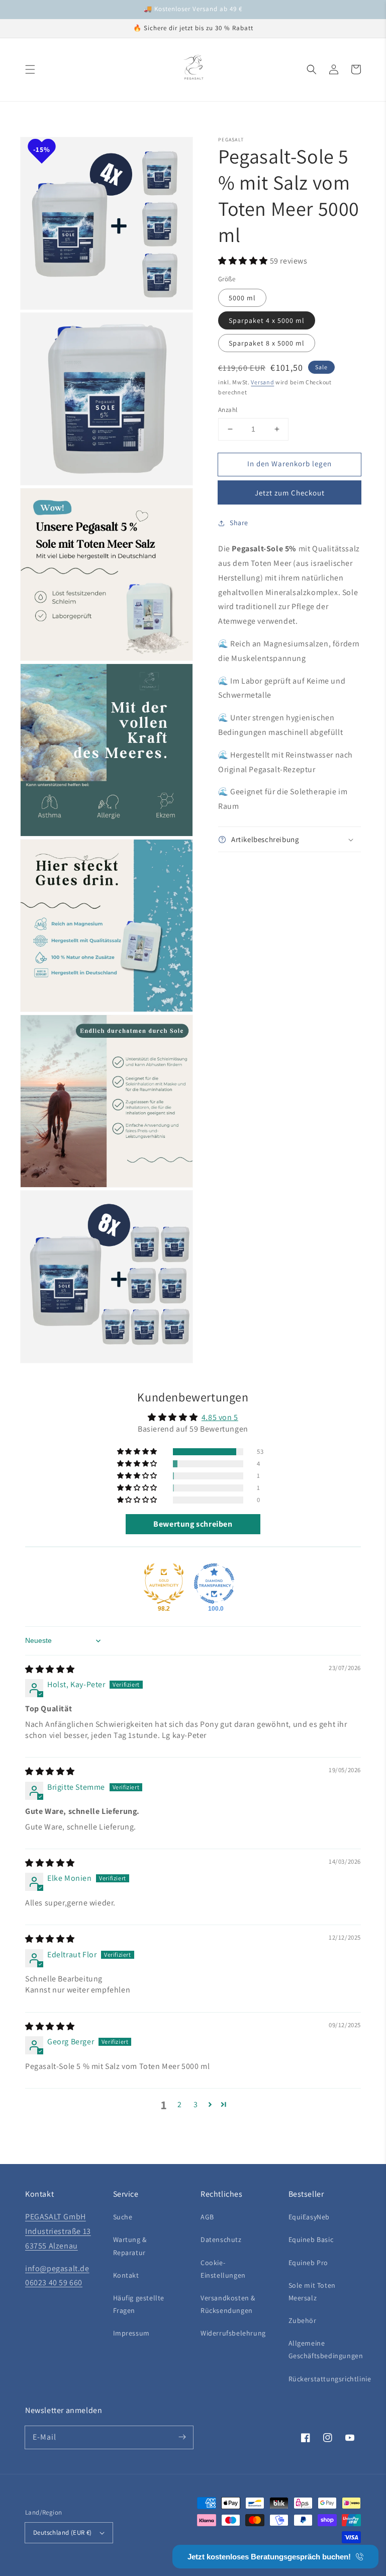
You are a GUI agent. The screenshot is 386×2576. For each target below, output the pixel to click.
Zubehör (303, 2320)
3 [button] (196, 2104)
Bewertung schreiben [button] (193, 1524)
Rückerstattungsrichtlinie (330, 2379)
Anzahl (228, 410)
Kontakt (126, 2275)
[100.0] (214, 1584)
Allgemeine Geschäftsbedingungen (326, 2349)
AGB (207, 2217)
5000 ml (242, 298)
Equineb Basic (311, 2239)
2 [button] (180, 2104)
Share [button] (239, 523)
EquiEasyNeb (309, 2217)
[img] (50, 1669)
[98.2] (164, 1584)
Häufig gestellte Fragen (139, 2304)
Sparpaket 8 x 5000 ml (267, 343)
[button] (30, 69)
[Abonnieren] (182, 2437)
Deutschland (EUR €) (63, 2532)
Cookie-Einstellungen (223, 2269)
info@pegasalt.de (57, 2268)
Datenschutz (221, 2239)
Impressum (131, 2333)
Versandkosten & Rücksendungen (228, 2304)
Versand (262, 382)
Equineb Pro (309, 2263)
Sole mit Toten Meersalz (312, 2292)
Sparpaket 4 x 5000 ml (267, 320)
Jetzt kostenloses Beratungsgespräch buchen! (269, 2557)
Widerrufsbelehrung (233, 2333)
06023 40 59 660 (54, 2282)
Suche (123, 2217)
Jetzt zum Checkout (290, 493)
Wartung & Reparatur (130, 2246)
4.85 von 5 (220, 1417)
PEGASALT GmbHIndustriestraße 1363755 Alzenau (58, 2231)
